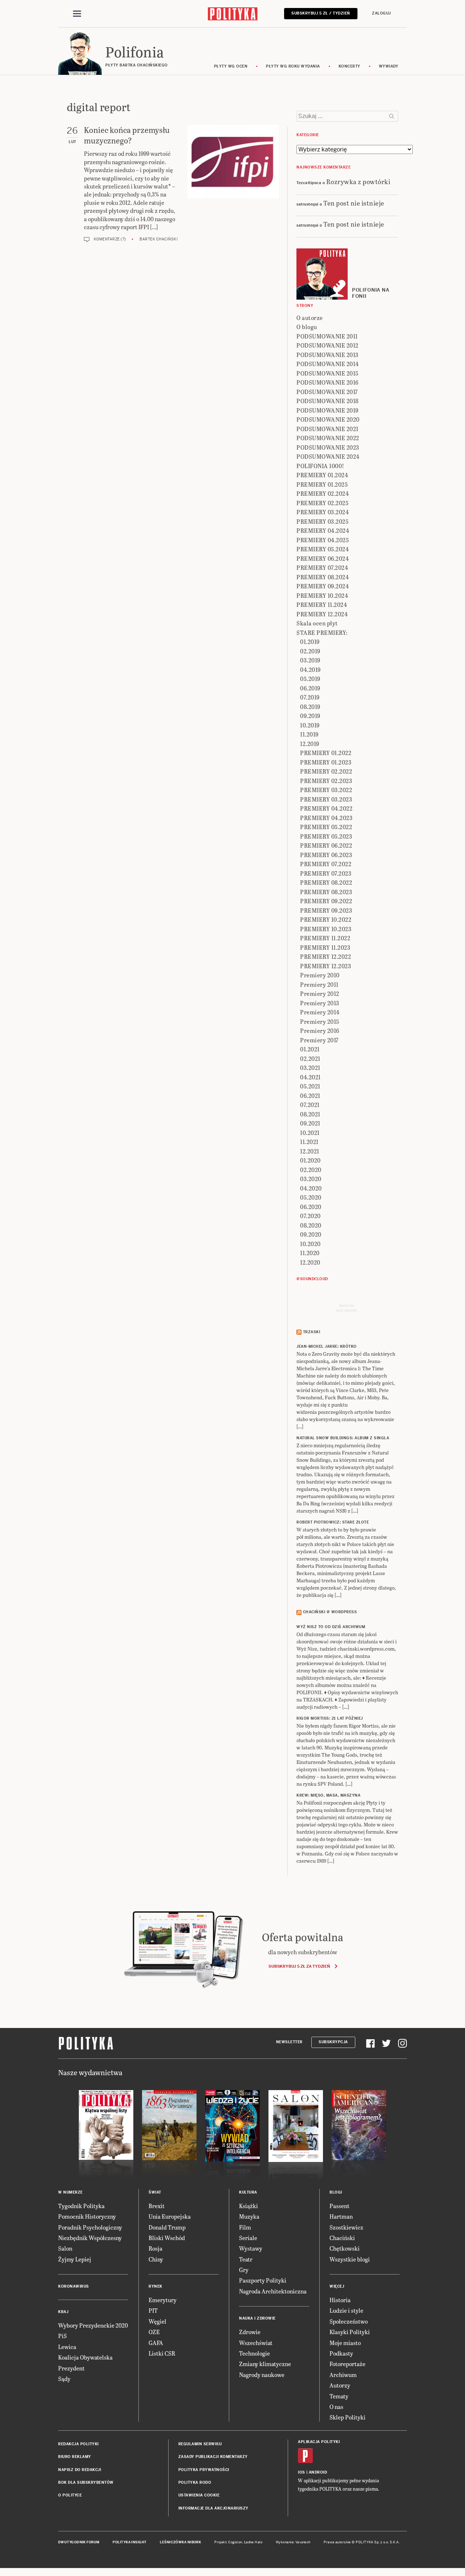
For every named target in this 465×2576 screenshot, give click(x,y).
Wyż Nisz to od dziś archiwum (331, 1627)
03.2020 (311, 1179)
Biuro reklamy (75, 2457)
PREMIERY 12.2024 (322, 614)
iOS (302, 2472)
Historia (340, 2300)
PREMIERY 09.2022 (326, 901)
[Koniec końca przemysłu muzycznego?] (233, 184)
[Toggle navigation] (77, 14)
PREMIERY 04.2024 (323, 530)
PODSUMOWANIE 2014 (328, 364)
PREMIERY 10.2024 (322, 595)
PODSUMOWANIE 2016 (327, 382)
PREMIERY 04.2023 (326, 818)
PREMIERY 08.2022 (326, 882)
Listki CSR (162, 2353)
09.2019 (310, 716)
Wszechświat (256, 2343)
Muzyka (249, 2216)
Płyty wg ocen (231, 66)
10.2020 (310, 1244)
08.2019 (310, 707)
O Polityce (70, 2495)
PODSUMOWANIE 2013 (327, 355)
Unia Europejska (170, 2216)
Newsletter (289, 2042)
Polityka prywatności (204, 2470)
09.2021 (310, 1123)
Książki (248, 2206)
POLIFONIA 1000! (320, 466)
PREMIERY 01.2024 (322, 475)
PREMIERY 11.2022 (325, 938)
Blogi (336, 2192)
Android (318, 2472)
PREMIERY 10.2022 (326, 919)
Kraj (63, 2312)
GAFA (156, 2343)
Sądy (64, 2379)
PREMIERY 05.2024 (323, 549)
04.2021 (310, 1077)
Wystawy (251, 2248)
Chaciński (342, 2238)
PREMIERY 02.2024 (323, 493)
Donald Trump (167, 2227)
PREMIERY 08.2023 (326, 892)
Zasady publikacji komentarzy (213, 2457)
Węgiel (157, 2321)
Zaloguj (381, 13)
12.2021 (310, 1151)
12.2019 (310, 744)
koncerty (349, 66)
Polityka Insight (130, 2542)
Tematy (339, 2396)
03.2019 (310, 660)
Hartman (341, 2216)
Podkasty (341, 2353)
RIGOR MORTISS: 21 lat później (330, 1718)
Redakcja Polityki (78, 2444)
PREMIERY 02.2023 (326, 781)
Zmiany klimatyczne (265, 2364)
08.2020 (311, 1225)
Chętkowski (345, 2248)
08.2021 (310, 1114)
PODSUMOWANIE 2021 (327, 429)
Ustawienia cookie (199, 2495)
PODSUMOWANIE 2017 (327, 392)
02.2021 (310, 1058)
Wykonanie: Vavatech (293, 2542)
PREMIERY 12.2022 (325, 956)
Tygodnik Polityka (81, 2206)
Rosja (155, 2248)
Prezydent (71, 2368)
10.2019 (310, 725)
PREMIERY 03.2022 (326, 790)
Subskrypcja (333, 2042)
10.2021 (310, 1133)
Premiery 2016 (320, 1031)
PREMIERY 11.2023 (325, 947)
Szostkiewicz (346, 2227)
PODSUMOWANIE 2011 (327, 336)
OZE (154, 2332)
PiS (62, 2336)
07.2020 (310, 1216)
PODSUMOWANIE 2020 (328, 419)
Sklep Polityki (347, 2417)
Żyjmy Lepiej (75, 2259)
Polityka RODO (195, 2482)
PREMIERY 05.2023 (326, 836)
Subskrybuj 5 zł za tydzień (299, 1966)
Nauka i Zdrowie (257, 2318)
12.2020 (310, 1262)
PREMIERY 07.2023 (326, 873)
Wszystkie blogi (350, 2259)
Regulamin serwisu (200, 2444)
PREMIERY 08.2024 (323, 577)
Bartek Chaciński (159, 239)
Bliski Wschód (167, 2238)
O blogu (307, 327)
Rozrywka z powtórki (358, 181)
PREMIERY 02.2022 (326, 771)
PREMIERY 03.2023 (326, 799)
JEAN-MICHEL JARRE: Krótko (327, 1346)
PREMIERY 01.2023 (326, 762)
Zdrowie (250, 2332)
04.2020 (311, 1188)
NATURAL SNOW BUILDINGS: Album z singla (343, 1438)
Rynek (155, 2286)
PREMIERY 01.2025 (322, 484)
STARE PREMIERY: (322, 632)
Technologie (254, 2353)
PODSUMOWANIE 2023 (328, 447)
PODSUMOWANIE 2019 (327, 410)
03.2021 (310, 1068)
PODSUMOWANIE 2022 (328, 438)
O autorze (310, 318)
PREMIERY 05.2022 (326, 827)
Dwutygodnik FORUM (79, 2542)
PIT (153, 2310)
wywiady (389, 66)
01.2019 (310, 642)
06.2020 (311, 1207)
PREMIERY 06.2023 (326, 855)
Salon (65, 2248)
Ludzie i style (346, 2310)
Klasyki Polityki (350, 2332)
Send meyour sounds (346, 1308)
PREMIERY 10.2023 (326, 929)
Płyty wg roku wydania (293, 66)
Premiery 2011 (319, 984)
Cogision (235, 2542)
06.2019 (310, 688)
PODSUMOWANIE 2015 (327, 373)
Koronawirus (74, 2286)
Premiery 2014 (320, 1012)
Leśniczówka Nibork (180, 2542)
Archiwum (343, 2375)
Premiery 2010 (320, 975)
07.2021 (310, 1105)
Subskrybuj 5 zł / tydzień (321, 13)
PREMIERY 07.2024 (322, 567)
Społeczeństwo (349, 2321)
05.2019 (310, 679)
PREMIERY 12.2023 (325, 966)
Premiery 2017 (319, 1040)
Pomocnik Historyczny (87, 2216)
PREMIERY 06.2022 (326, 845)
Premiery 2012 (320, 993)
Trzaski (312, 1332)
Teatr (246, 2259)
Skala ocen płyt (317, 623)
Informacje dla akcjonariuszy (213, 2508)
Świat (155, 2192)
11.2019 (309, 734)
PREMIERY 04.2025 (323, 540)
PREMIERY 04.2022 (326, 808)
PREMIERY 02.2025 (322, 503)
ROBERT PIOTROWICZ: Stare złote (333, 1522)
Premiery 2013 (320, 1003)
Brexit (157, 2206)
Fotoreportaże (347, 2364)
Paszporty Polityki (263, 2280)
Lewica (67, 2347)
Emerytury (163, 2300)
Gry (244, 2270)
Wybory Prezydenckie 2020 (93, 2325)
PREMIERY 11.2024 (322, 605)
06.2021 (310, 1096)
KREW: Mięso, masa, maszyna (328, 1795)
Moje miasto (345, 2343)
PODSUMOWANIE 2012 (327, 345)
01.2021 (310, 1049)
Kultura (248, 2192)
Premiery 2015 (320, 1021)
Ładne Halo (253, 2542)
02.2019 (310, 651)
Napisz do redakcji (80, 2470)
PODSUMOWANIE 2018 (327, 401)
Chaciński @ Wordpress (330, 1612)
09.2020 (311, 1234)
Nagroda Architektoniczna (273, 2291)
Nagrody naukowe (262, 2375)
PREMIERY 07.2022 (326, 864)
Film (245, 2227)
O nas (336, 2407)
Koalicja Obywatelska (85, 2357)
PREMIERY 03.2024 (323, 512)
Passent (339, 2206)
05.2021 (310, 1086)
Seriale (248, 2238)
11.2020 (310, 1253)
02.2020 (311, 1170)
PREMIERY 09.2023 (326, 910)
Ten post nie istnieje (354, 203)
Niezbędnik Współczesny (90, 2238)
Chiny (156, 2259)
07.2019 (310, 697)
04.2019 (310, 670)
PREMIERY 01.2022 (326, 753)
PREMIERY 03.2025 (322, 521)
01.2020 (310, 1160)
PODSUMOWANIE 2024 (328, 456)
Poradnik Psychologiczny (90, 2227)
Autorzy (340, 2385)
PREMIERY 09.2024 (323, 586)
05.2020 (311, 1197)
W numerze (70, 2192)
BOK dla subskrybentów (86, 2482)
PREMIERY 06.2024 (323, 558)
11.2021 (309, 1142)
